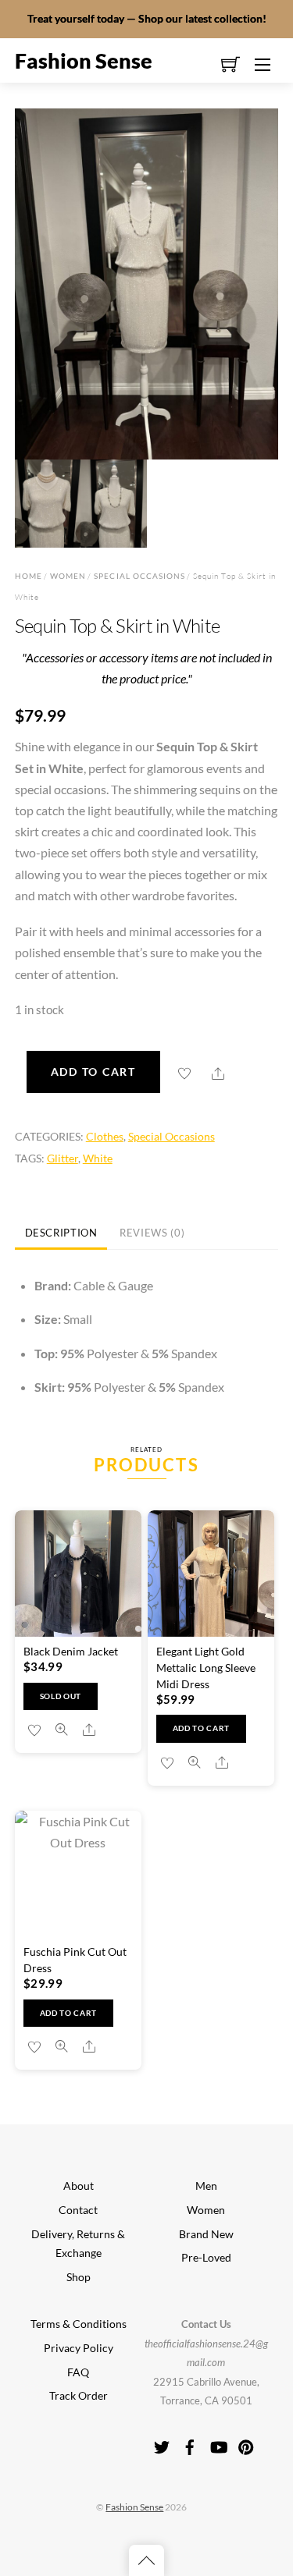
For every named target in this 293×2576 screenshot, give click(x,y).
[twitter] (162, 2443)
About (79, 2186)
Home (29, 576)
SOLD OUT (61, 1696)
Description (61, 1233)
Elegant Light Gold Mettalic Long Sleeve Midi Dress (206, 1668)
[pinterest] (246, 2443)
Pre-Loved (206, 2258)
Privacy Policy (79, 2348)
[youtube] (218, 2443)
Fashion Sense (134, 2507)
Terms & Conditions (79, 2324)
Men (206, 2186)
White (98, 1158)
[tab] (61, 1234)
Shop (79, 2277)
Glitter (63, 1158)
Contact (78, 2210)
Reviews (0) (152, 1233)
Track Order (79, 2396)
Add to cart (93, 1072)
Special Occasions (139, 576)
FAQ (78, 2372)
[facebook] (190, 2443)
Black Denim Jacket (71, 1651)
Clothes (105, 1136)
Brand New (206, 2234)
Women (68, 576)
